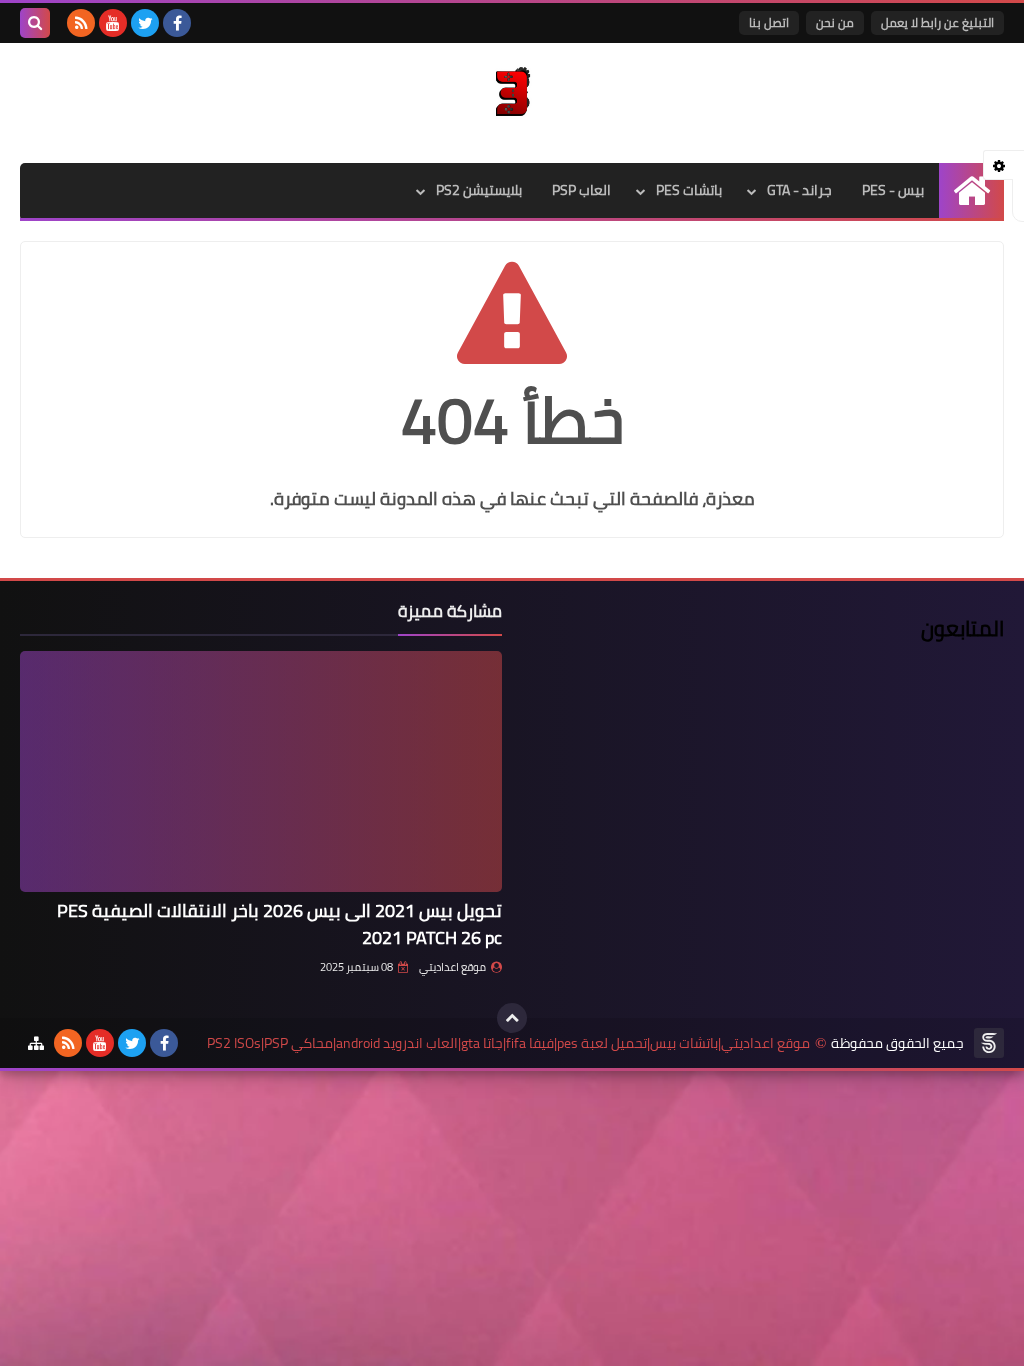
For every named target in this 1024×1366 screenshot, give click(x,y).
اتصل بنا (769, 22)
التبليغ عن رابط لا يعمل (937, 22)
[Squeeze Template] (989, 1043)
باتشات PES (689, 190)
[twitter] (145, 23)
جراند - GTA (799, 190)
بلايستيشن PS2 (479, 190)
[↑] (512, 1018)
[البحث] (35, 23)
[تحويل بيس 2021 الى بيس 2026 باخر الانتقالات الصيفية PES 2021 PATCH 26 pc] (261, 771)
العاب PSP (581, 190)
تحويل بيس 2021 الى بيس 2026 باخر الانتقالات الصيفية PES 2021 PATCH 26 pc (279, 924)
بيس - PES (893, 190)
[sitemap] (36, 1043)
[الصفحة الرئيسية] (971, 190)
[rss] (81, 23)
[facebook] (177, 23)
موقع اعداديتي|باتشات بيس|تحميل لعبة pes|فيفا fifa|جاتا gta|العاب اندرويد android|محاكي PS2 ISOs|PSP (508, 1043)
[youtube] (113, 23)
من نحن (835, 22)
